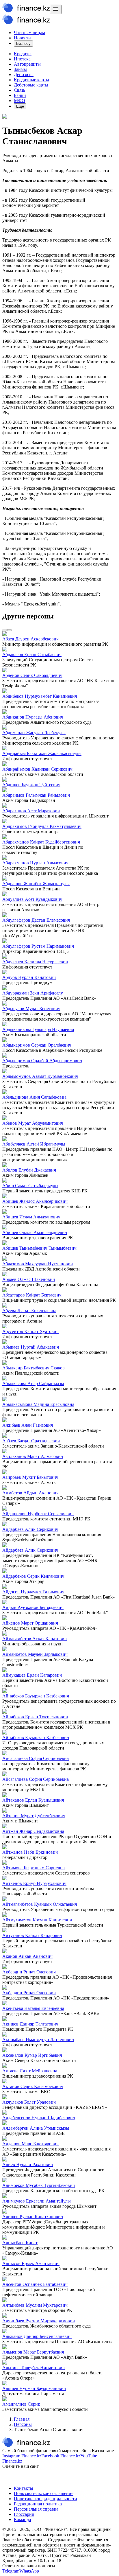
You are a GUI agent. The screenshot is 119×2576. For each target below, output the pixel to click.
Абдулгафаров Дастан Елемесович (36, 920)
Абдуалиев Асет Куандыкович (32, 899)
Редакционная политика (38, 2504)
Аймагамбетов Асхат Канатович (35, 1639)
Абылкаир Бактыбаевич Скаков (34, 1368)
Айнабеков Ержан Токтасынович (35, 1717)
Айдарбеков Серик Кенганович (33, 1576)
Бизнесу (23, 44)
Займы (20, 69)
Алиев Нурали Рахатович (28, 2165)
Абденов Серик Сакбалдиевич (32, 675)
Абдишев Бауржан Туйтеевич (31, 785)
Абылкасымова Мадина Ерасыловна (38, 1404)
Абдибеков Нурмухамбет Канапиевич (40, 696)
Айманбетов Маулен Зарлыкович (35, 1654)
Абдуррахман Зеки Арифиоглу (33, 993)
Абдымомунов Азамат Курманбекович (40, 1076)
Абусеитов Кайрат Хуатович (30, 1331)
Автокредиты (27, 64)
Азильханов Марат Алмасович (33, 1456)
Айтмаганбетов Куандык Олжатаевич (40, 1904)
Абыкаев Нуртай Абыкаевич (31, 1347)
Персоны (23, 2424)
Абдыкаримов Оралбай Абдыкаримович (42, 1061)
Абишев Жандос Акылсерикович (35, 1201)
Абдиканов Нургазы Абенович (33, 717)
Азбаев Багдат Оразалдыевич (31, 1441)
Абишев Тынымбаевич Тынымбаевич (39, 1248)
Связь (19, 90)
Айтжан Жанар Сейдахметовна (33, 1831)
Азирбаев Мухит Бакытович (30, 1477)
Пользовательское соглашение (44, 2493)
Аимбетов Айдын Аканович (30, 1493)
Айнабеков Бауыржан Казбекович (36, 1696)
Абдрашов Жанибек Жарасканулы (36, 884)
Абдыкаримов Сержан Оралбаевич (37, 1045)
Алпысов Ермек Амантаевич (31, 2263)
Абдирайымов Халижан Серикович (37, 769)
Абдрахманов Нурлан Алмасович (35, 863)
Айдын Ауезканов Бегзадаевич (33, 1607)
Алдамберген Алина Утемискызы (36, 2128)
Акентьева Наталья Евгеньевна (33, 2008)
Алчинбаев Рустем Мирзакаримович (39, 2321)
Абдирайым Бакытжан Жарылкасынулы (42, 753)
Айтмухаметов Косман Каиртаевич (37, 1920)
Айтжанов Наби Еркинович (30, 1852)
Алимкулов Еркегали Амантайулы (37, 2201)
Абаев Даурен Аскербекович (30, 639)
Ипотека (22, 59)
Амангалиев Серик (21, 2404)
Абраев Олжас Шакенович (29, 1279)
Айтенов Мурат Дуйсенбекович (34, 1816)
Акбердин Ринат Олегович (29, 1972)
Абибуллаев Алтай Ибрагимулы (34, 1144)
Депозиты (24, 74)
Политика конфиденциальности (45, 2499)
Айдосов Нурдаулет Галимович (33, 1592)
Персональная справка (36, 2509)
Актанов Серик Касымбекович (33, 2086)
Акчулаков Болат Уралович (29, 2102)
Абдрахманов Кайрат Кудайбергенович (41, 842)
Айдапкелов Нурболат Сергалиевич (38, 1514)
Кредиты (23, 54)
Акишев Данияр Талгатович (30, 2024)
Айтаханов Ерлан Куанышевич (33, 1800)
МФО (19, 101)
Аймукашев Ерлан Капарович (32, 1675)
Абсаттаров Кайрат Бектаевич (32, 1295)
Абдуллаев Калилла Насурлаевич (35, 962)
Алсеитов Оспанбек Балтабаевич (35, 2284)
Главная (22, 2419)
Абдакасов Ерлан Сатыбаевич (32, 654)
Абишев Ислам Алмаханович (31, 1217)
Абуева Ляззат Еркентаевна (29, 1311)
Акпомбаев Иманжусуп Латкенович (38, 2040)
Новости (22, 38)
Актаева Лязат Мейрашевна (30, 2071)
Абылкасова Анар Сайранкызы (33, 1383)
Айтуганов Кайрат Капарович (32, 1935)
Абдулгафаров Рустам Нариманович (38, 946)
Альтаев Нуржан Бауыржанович (34, 2388)
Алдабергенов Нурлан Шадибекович (39, 2118)
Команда (22, 2519)
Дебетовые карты (31, 85)
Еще (20, 106)
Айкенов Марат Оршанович (30, 1623)
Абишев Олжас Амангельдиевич (35, 1232)
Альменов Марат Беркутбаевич (33, 2352)
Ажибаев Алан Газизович (28, 1425)
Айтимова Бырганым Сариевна (34, 1868)
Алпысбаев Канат (20, 2243)
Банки (20, 95)
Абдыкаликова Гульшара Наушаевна (38, 1029)
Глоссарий (24, 2514)
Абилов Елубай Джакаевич (29, 1170)
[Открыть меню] (56, 9)
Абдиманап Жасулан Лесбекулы (34, 733)
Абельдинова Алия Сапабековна (34, 1097)
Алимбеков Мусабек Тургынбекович (39, 2185)
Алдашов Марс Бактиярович (30, 2144)
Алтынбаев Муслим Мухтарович (35, 2305)
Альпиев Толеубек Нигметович (34, 2368)
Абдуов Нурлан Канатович (29, 977)
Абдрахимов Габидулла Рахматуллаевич (42, 826)
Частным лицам (29, 33)
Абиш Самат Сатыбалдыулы (30, 1186)
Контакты (24, 2488)
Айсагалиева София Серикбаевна (36, 1758)
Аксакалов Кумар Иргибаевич (32, 2055)
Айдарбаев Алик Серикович (30, 1529)
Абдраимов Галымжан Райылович (36, 795)
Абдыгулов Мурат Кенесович (31, 1009)
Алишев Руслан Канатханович (33, 2217)
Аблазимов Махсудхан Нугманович (38, 1264)
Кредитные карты (31, 80)
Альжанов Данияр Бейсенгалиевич (37, 2336)
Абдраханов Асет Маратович (31, 811)
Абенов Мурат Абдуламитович (33, 1123)
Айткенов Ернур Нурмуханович (34, 1883)
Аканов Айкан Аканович (27, 1956)
